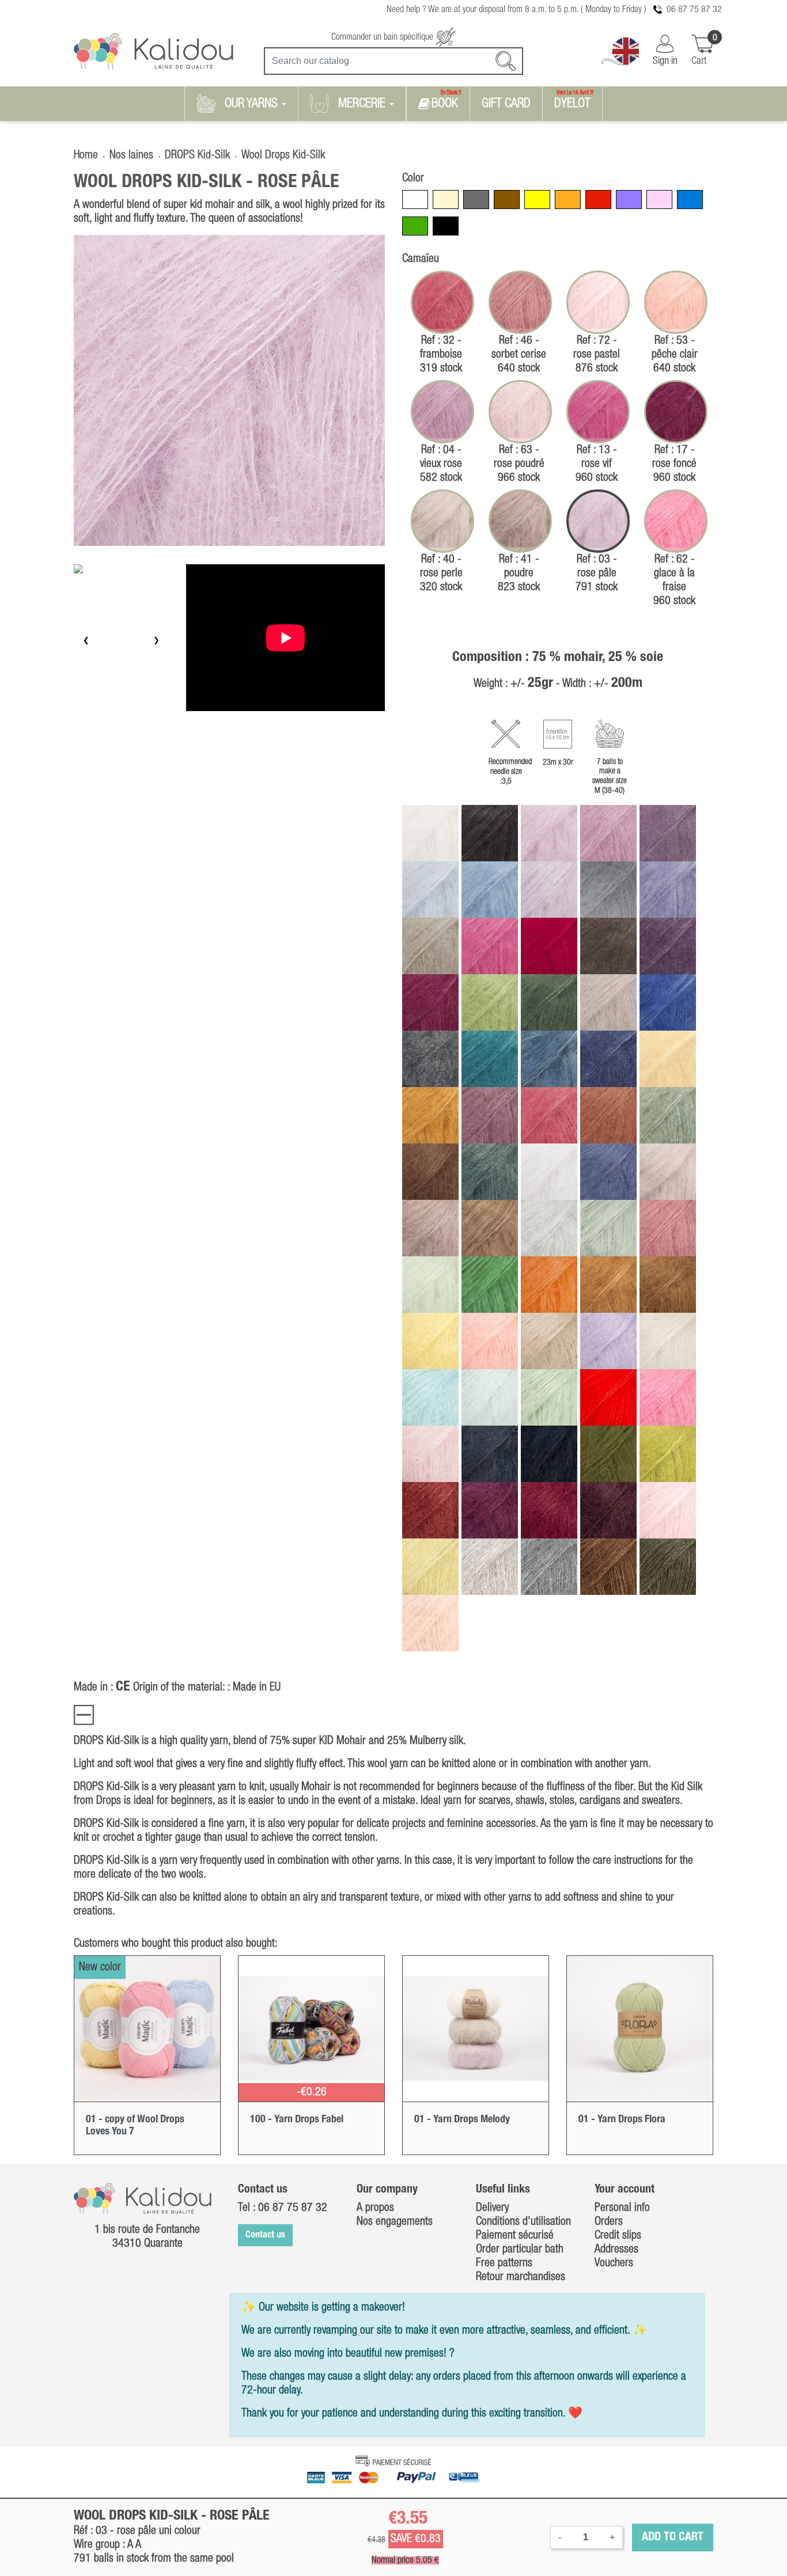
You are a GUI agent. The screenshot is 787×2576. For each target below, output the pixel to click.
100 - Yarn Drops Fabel (297, 2119)
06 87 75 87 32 (694, 10)
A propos (375, 2208)
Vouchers (614, 2263)
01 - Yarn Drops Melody (462, 2119)
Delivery (492, 2208)
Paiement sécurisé (515, 2236)
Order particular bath (520, 2250)
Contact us (265, 2235)
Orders (609, 2222)
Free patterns (504, 2263)
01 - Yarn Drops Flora (622, 2119)
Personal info (622, 2208)
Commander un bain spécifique (383, 37)
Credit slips (618, 2236)
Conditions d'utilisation (523, 2222)
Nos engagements (395, 2222)
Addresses (616, 2250)
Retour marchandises (521, 2277)
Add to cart (673, 2537)
